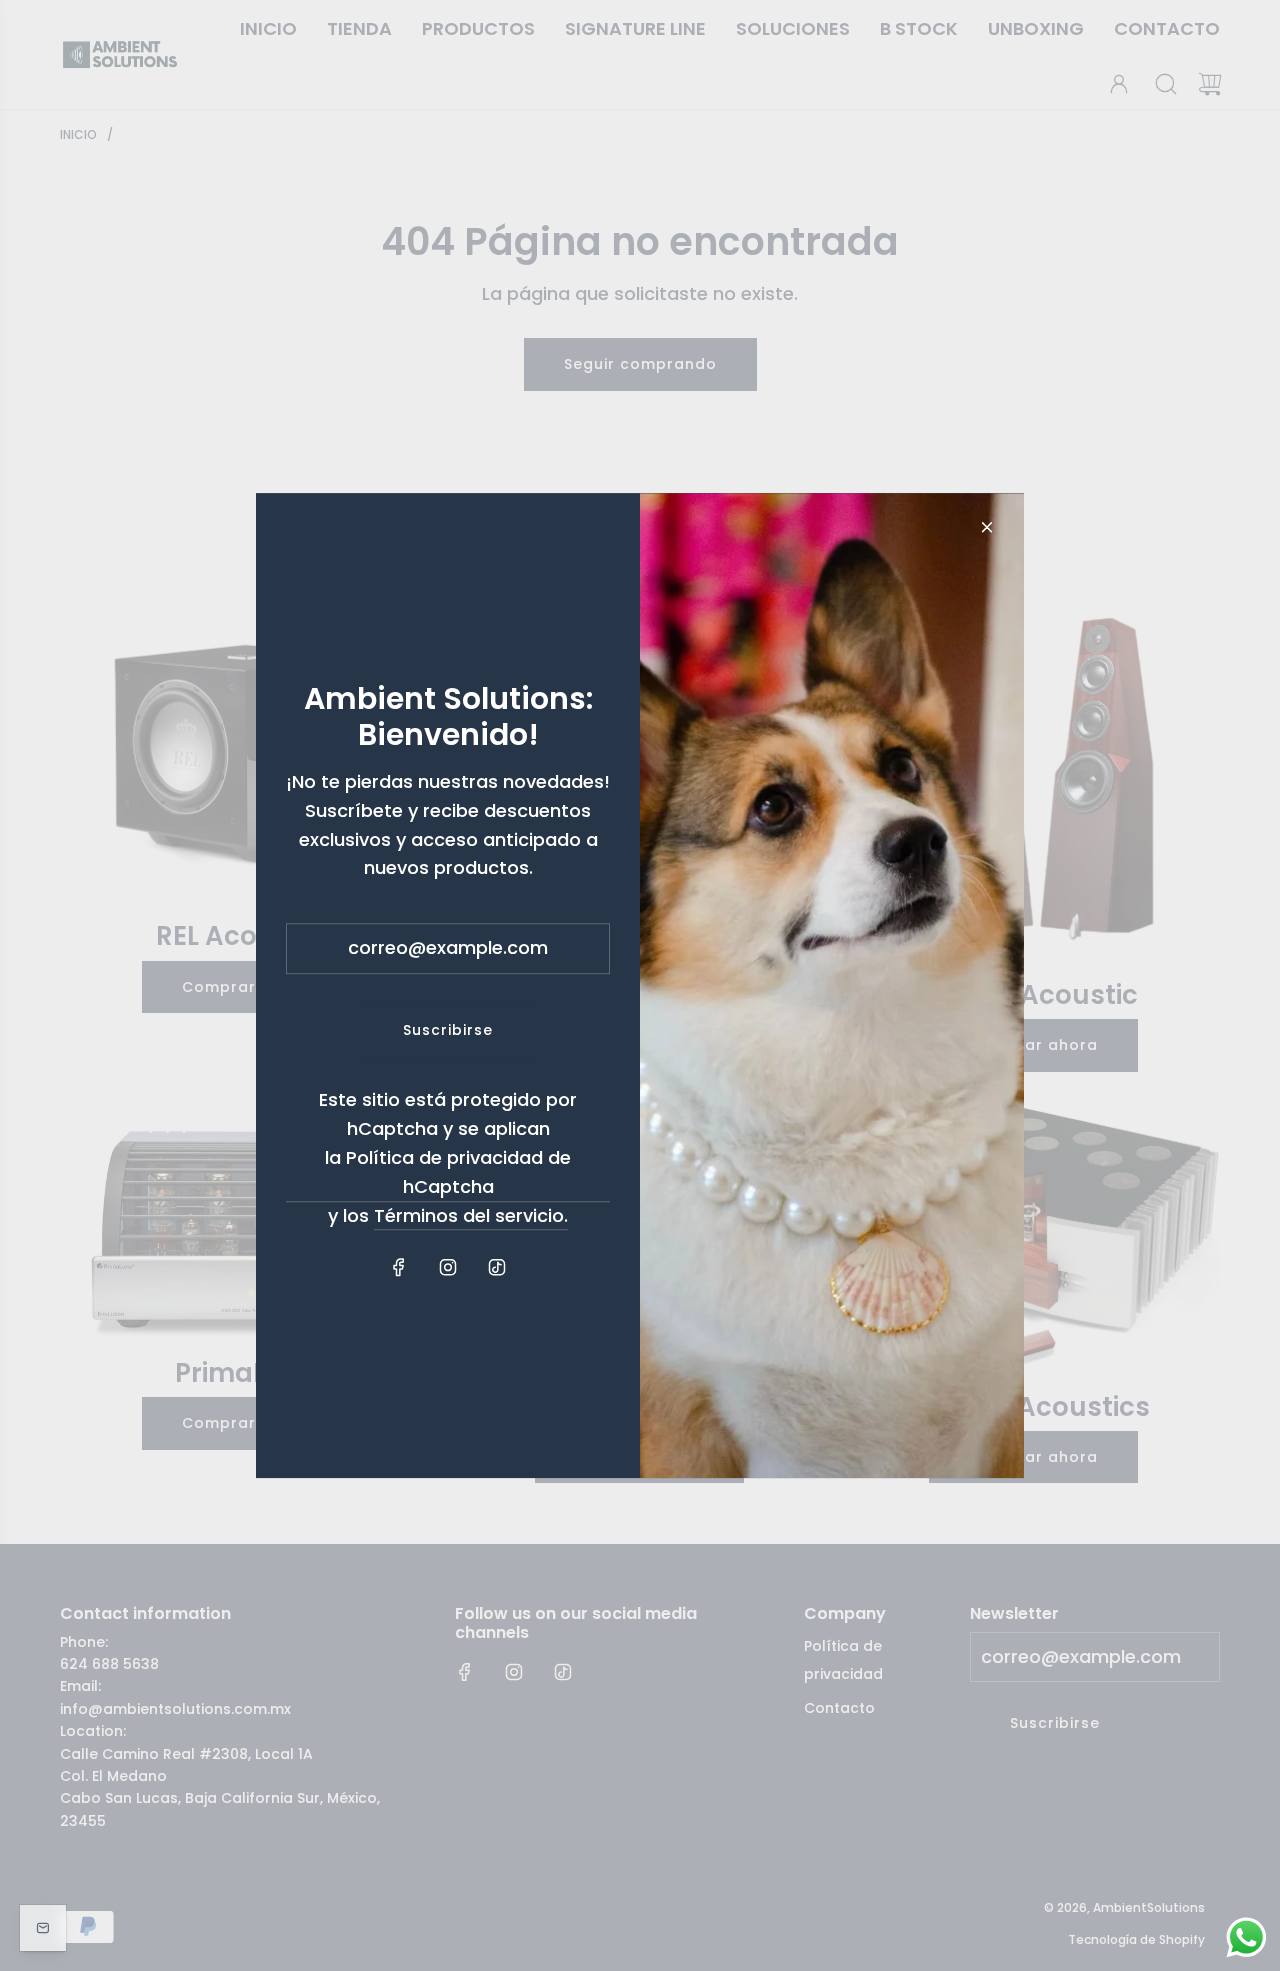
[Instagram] (448, 1268)
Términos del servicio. (471, 1215)
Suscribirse (448, 1030)
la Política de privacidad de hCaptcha (448, 1172)
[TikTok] (497, 1268)
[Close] (987, 527)
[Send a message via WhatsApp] (1246, 1937)
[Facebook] (399, 1268)
